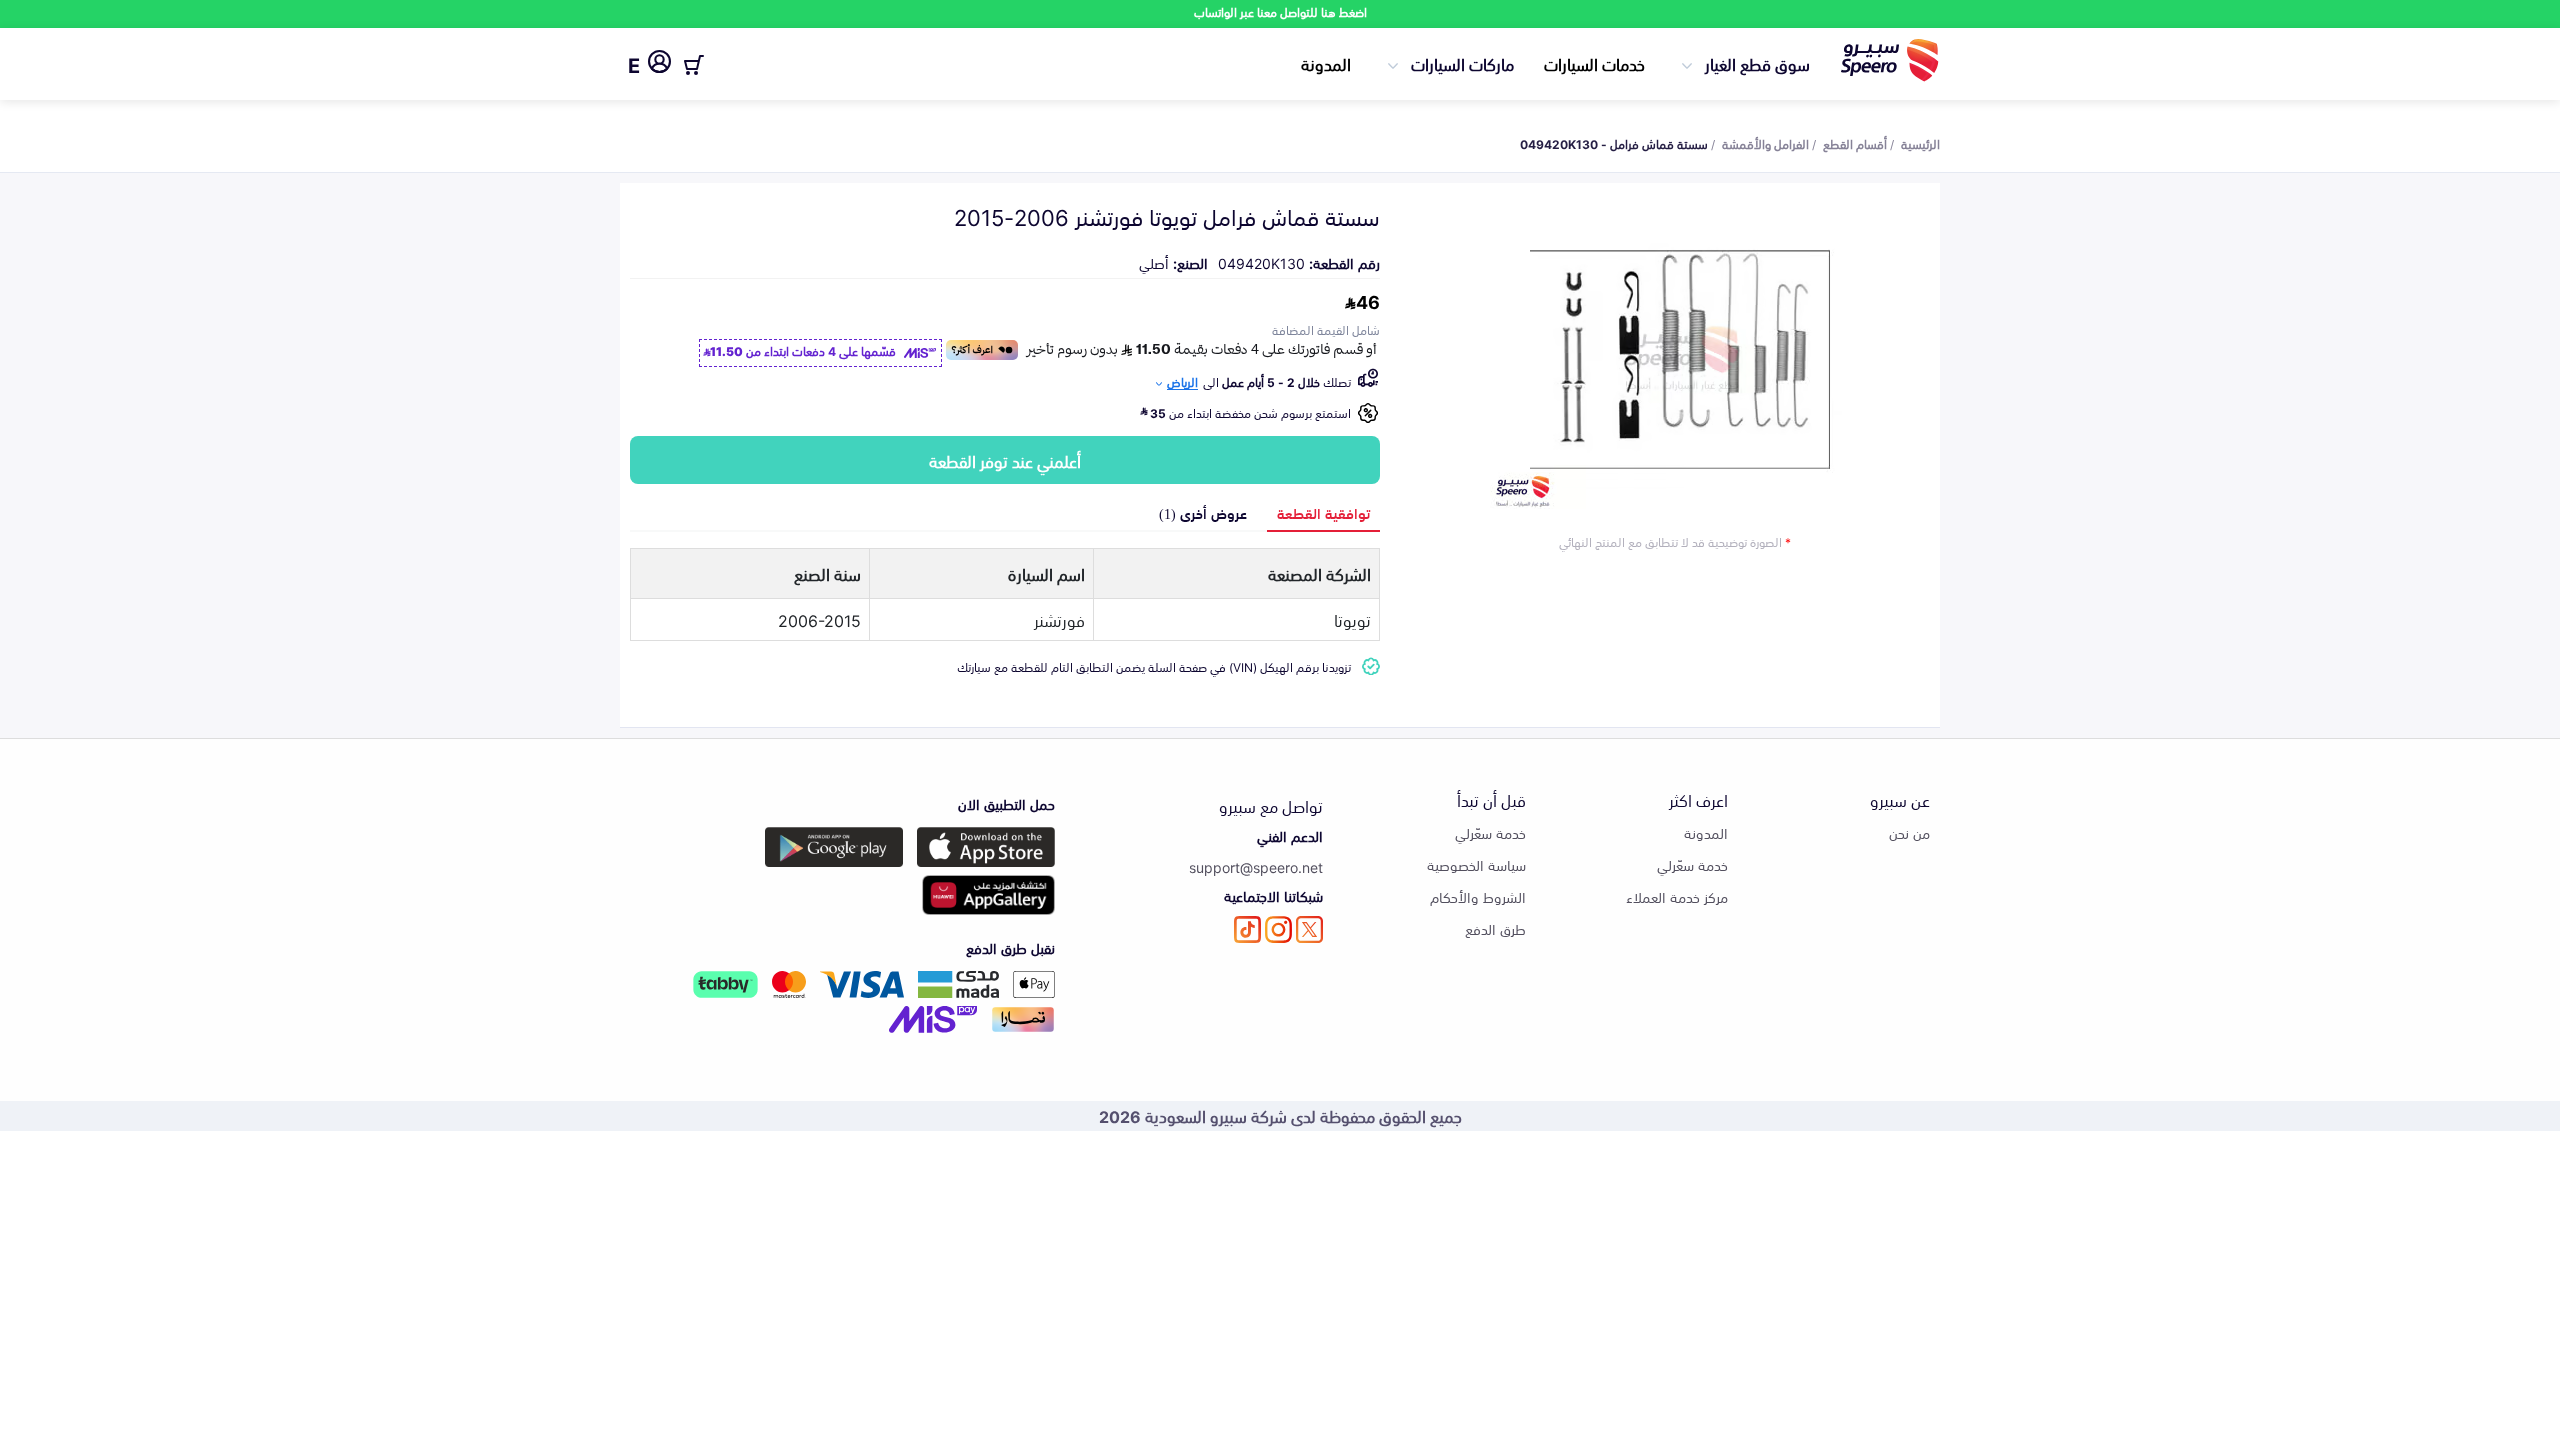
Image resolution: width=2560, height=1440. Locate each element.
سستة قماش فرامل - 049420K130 (1614, 143)
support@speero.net (1256, 866)
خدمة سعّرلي (1692, 864)
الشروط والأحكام (1478, 896)
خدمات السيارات (1594, 63)
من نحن (1909, 832)
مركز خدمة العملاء (1677, 896)
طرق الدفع (1495, 928)
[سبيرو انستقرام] (1278, 929)
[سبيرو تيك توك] (1247, 929)
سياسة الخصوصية (1476, 864)
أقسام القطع (1855, 143)
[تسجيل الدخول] (659, 65)
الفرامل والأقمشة (1765, 143)
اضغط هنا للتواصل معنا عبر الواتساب (1280, 11)
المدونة (1326, 63)
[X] (1309, 929)
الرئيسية (1920, 143)
